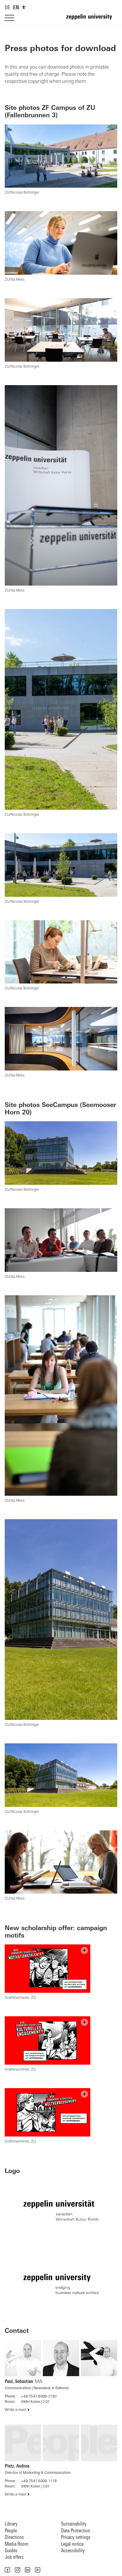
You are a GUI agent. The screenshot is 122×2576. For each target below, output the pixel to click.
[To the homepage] (92, 20)
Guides (11, 2551)
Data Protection (76, 2531)
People (11, 2531)
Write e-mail (15, 2410)
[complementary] (24, 7)
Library (11, 2524)
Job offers (14, 2557)
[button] (7, 2570)
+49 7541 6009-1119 (39, 2481)
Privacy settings (76, 2538)
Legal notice (72, 2544)
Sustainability (74, 2524)
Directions (14, 2538)
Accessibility (73, 2551)
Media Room (17, 2544)
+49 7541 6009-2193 (39, 2397)
